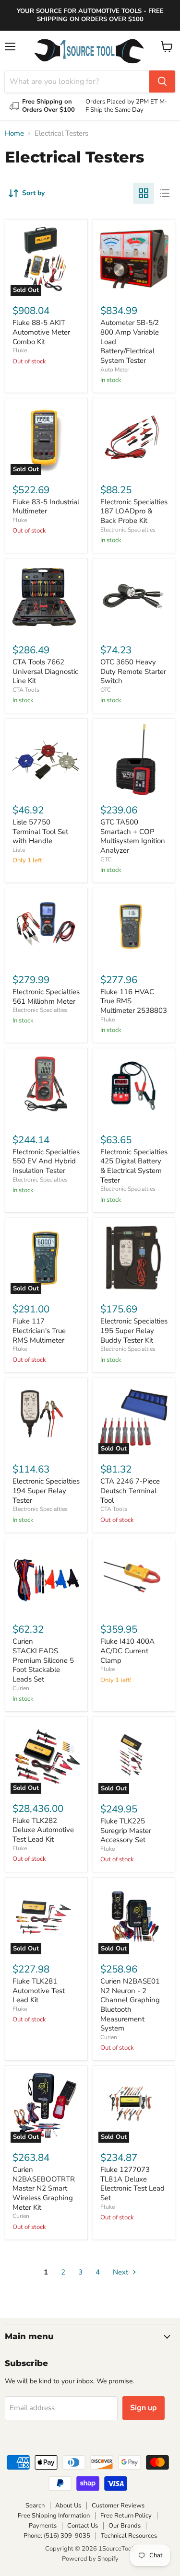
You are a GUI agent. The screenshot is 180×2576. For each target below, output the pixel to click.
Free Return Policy (126, 2516)
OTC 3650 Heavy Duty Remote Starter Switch (133, 671)
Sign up (144, 2408)
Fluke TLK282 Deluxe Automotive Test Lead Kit (43, 1830)
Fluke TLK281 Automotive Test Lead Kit (39, 1990)
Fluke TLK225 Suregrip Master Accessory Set (126, 1830)
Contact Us (83, 2526)
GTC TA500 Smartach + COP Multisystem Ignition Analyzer (133, 836)
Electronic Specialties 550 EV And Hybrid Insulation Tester (46, 1161)
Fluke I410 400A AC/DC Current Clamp (127, 1651)
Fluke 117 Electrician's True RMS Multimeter (39, 1330)
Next (121, 2272)
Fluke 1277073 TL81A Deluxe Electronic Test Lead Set (132, 2184)
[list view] (165, 193)
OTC (106, 690)
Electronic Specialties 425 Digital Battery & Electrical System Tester (134, 1166)
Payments (43, 2526)
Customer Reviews (118, 2506)
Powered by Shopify (90, 2559)
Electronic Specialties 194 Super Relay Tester (46, 1491)
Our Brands (125, 2526)
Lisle (19, 850)
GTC (106, 859)
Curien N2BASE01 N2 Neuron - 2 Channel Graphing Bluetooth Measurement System (130, 2005)
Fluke (20, 350)
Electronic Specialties (128, 530)
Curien (21, 1688)
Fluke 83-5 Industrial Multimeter (46, 507)
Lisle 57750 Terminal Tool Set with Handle (40, 831)
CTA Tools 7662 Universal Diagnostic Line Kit (45, 671)
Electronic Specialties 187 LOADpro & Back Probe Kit (134, 511)
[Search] (162, 81)
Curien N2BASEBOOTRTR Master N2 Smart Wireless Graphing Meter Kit (44, 2188)
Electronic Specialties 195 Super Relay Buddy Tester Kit (134, 1330)
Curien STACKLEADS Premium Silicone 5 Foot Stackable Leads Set (43, 1660)
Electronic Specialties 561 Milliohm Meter (46, 997)
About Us (68, 2506)
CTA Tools (26, 690)
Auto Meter (115, 370)
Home (14, 133)
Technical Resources (129, 2536)
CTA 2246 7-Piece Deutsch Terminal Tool (130, 1491)
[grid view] (144, 193)
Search (35, 2506)
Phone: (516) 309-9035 (57, 2536)
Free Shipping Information (54, 2516)
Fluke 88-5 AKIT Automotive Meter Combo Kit (41, 332)
